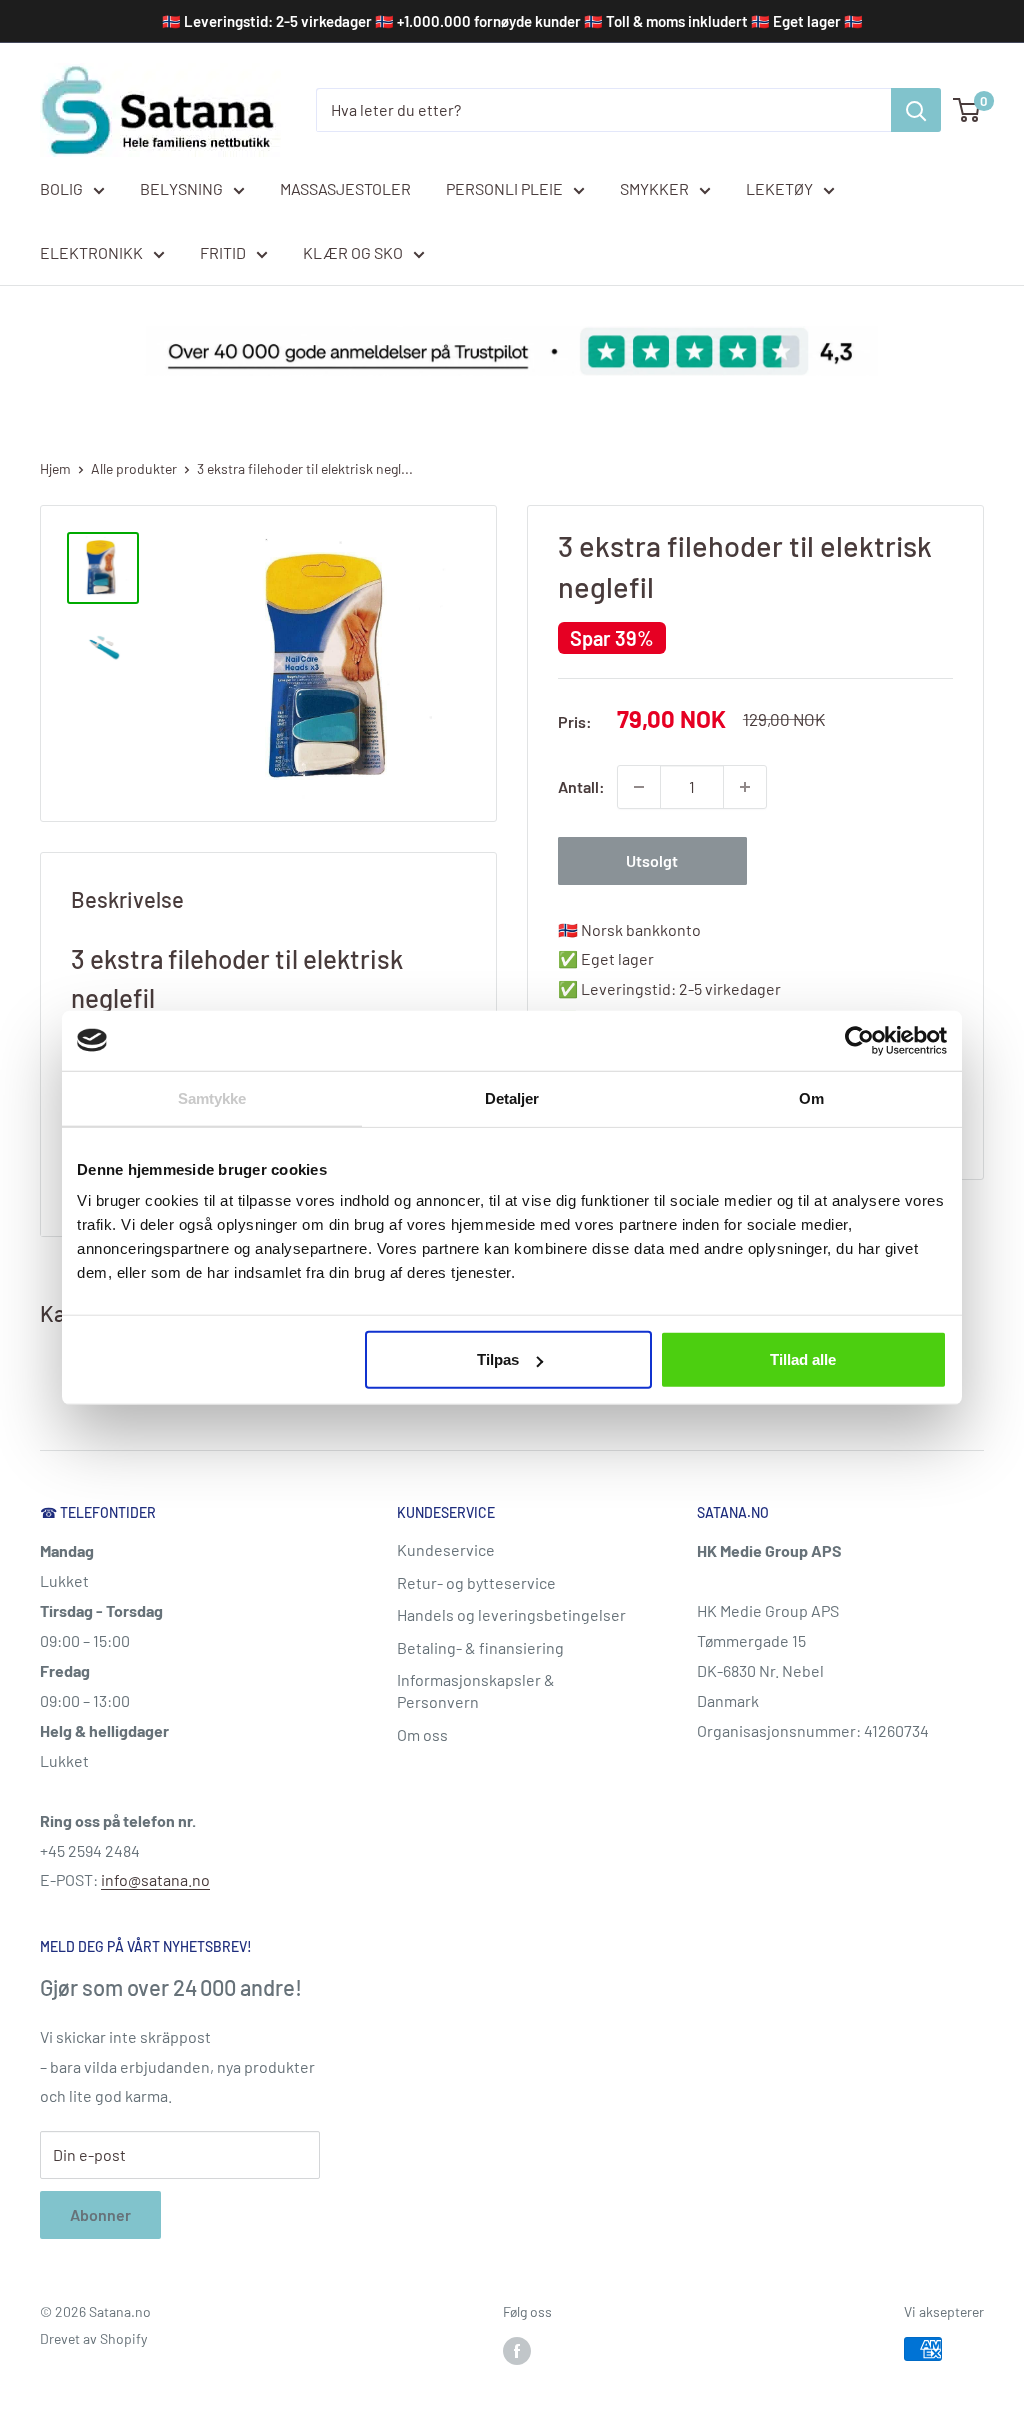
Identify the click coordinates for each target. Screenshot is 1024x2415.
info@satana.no (155, 1879)
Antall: (581, 786)
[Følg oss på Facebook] (517, 2351)
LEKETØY (779, 188)
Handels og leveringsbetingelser (511, 1614)
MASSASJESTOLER (345, 188)
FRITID (223, 252)
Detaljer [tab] (512, 1097)
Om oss (422, 1734)
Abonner (100, 2214)
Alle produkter (134, 468)
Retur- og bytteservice (476, 1582)
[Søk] (916, 110)
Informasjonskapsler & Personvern (476, 1690)
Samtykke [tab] (212, 1097)
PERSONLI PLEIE (504, 188)
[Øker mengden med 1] (745, 787)
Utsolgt (652, 860)
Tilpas (498, 1359)
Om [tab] (811, 1097)
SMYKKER (654, 188)
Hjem (55, 468)
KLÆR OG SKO (353, 252)
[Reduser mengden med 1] (639, 787)
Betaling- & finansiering (480, 1647)
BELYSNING (181, 188)
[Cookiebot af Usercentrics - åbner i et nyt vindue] (859, 1040)
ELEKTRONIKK (91, 252)
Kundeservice (446, 1549)
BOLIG (61, 188)
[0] (967, 110)
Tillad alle (803, 1359)
